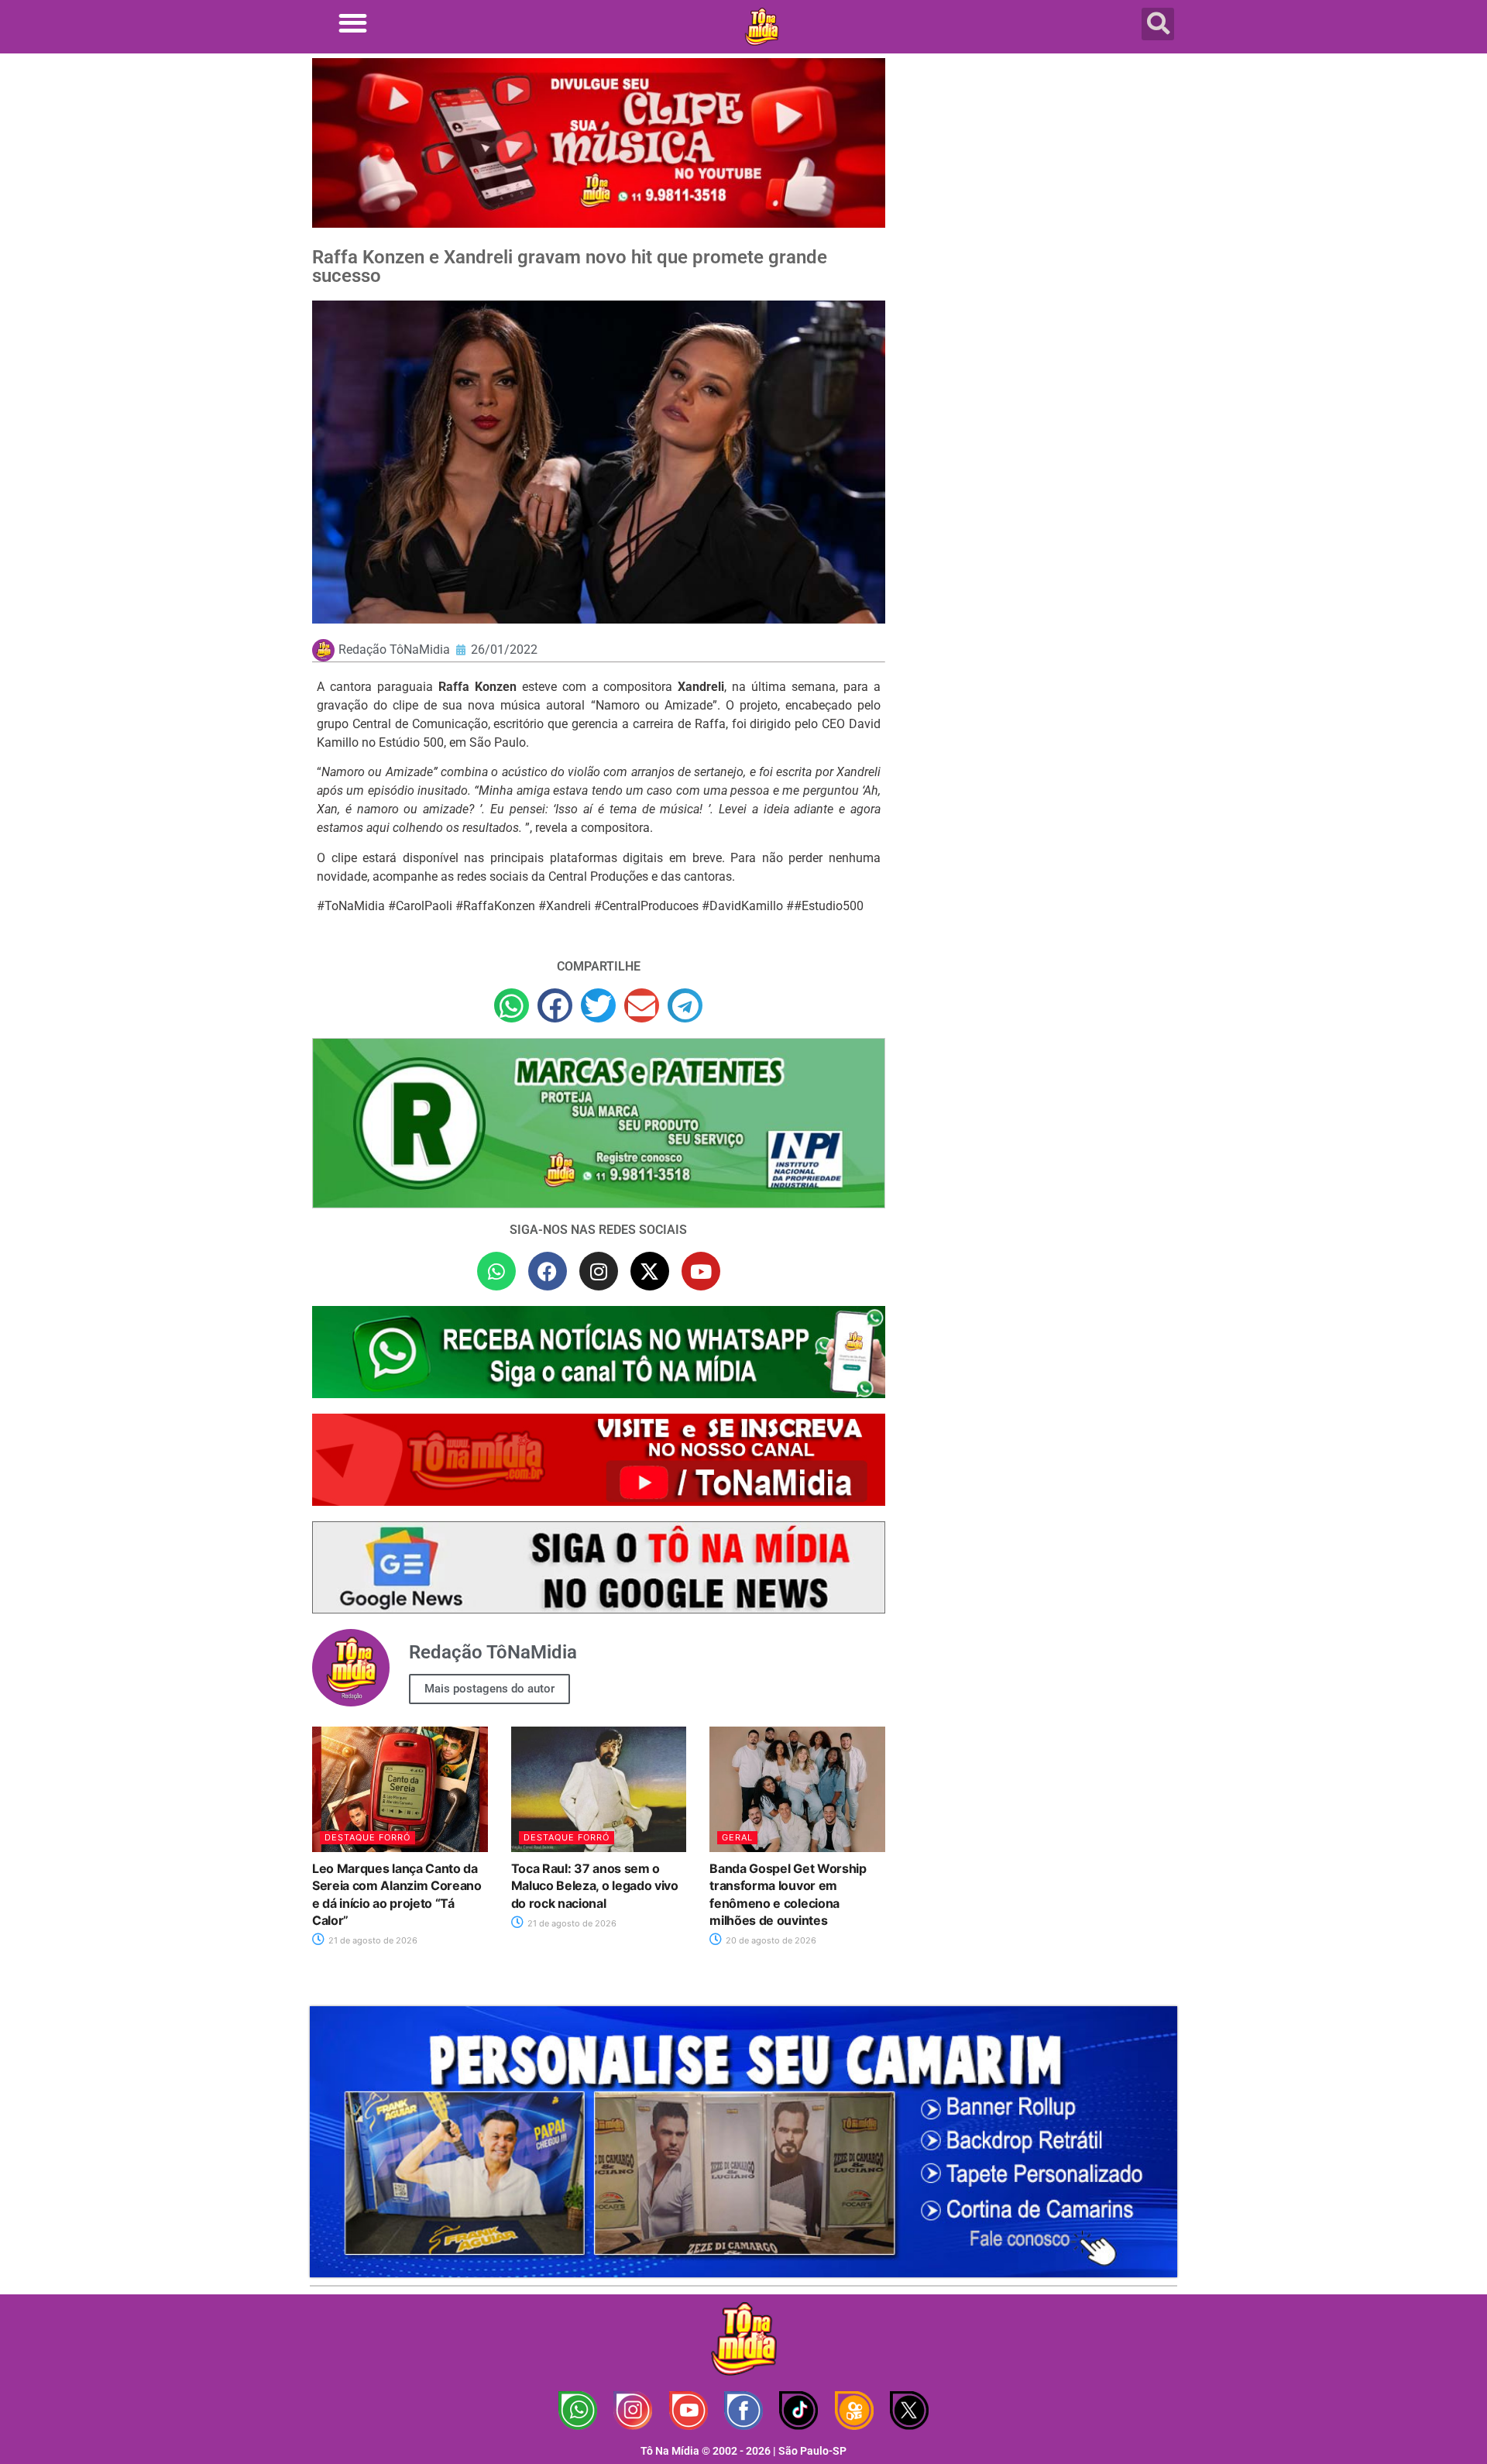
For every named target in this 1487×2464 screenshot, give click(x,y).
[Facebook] (548, 1271)
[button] (353, 23)
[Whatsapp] (496, 1271)
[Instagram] (599, 1271)
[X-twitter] (650, 1271)
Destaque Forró (367, 1837)
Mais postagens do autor (489, 1689)
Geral (737, 1837)
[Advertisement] (1040, 182)
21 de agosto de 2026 (372, 1940)
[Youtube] (701, 1271)
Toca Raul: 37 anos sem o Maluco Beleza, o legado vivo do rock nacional (595, 1886)
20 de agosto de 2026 (770, 1940)
